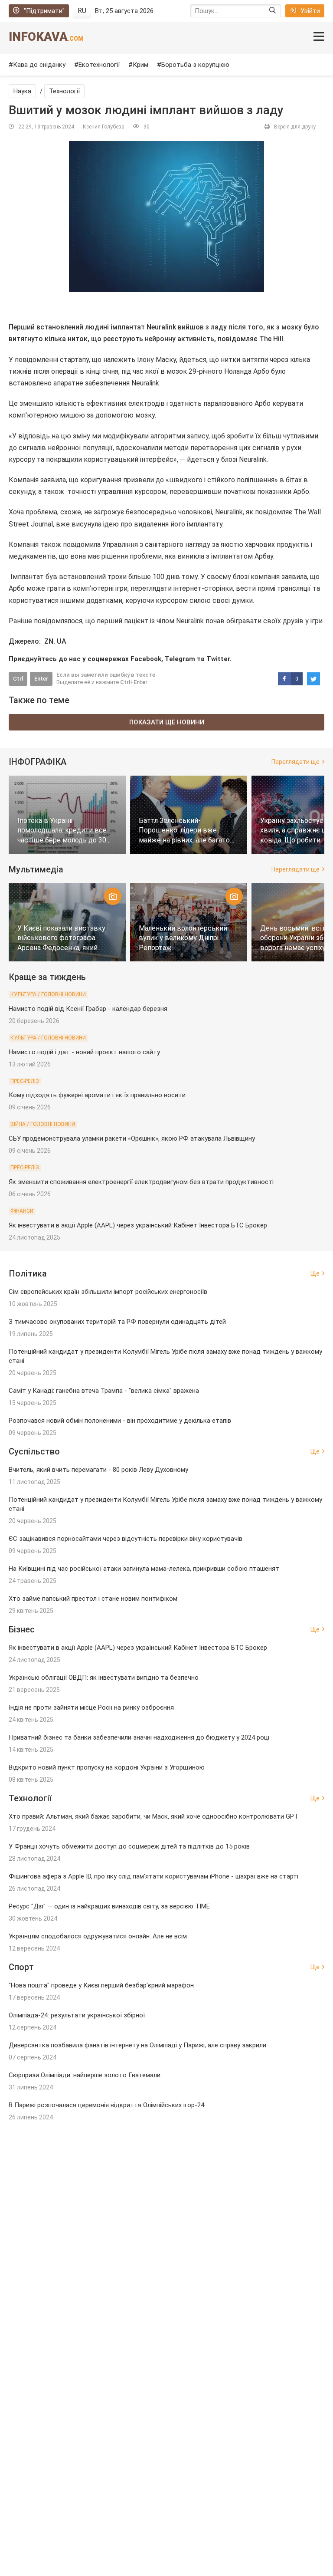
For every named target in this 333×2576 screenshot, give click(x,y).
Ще (315, 1273)
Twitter (218, 659)
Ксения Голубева (104, 127)
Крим (140, 65)
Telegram (180, 659)
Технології (64, 91)
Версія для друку (295, 127)
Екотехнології (99, 65)
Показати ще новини (167, 722)
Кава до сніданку (39, 65)
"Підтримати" (44, 11)
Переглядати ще (295, 762)
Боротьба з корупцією (195, 65)
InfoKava (46, 37)
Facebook (146, 659)
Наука (22, 91)
